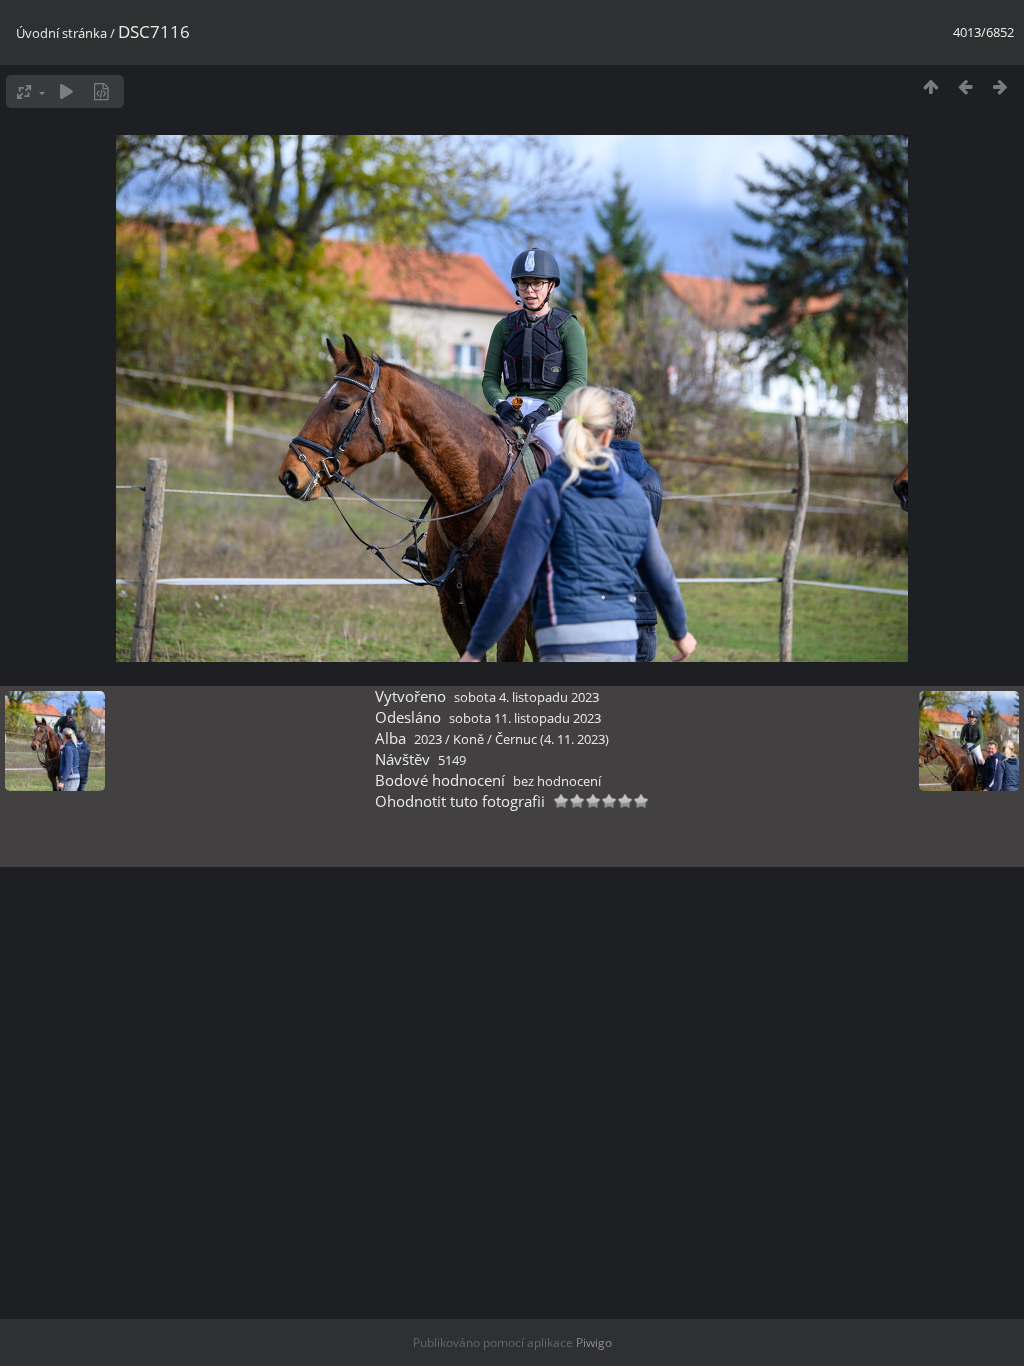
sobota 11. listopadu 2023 (525, 718)
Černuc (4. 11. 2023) (552, 739)
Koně (468, 739)
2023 (428, 739)
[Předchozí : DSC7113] (965, 86)
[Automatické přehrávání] (66, 91)
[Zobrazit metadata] (101, 91)
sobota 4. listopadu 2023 (526, 697)
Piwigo (594, 1342)
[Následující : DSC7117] (1000, 86)
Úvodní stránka (61, 33)
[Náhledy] (930, 86)
